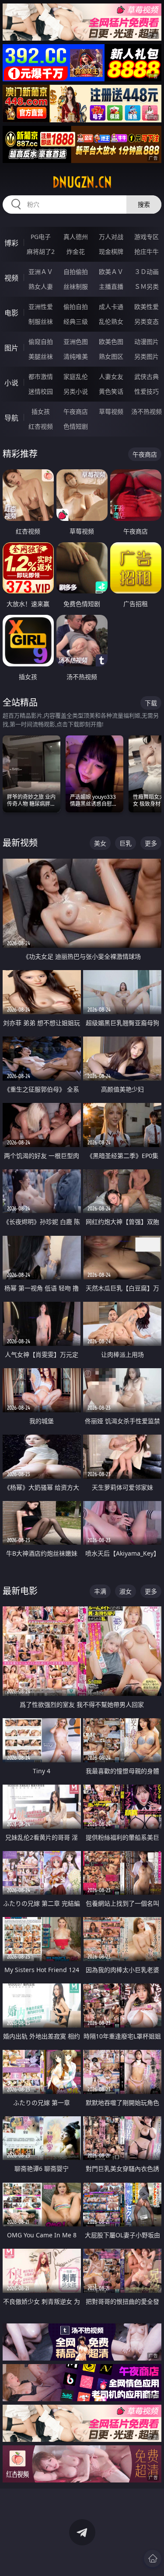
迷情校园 (41, 391)
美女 (100, 843)
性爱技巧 (147, 391)
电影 (11, 313)
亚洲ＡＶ (41, 272)
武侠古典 (147, 376)
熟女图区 (111, 356)
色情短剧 (76, 426)
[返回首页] (153, 2559)
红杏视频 (41, 426)
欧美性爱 (147, 307)
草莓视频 (111, 411)
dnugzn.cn (82, 182)
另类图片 (147, 356)
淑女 (126, 1591)
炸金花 (76, 251)
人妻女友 (111, 376)
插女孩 (41, 411)
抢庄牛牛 (147, 251)
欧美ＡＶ (111, 272)
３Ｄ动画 (147, 272)
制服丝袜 (41, 321)
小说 (11, 383)
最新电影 (20, 1591)
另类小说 (76, 391)
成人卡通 (111, 307)
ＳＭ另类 (147, 286)
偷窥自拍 (41, 342)
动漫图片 (147, 342)
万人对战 (111, 237)
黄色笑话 (111, 391)
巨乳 (126, 843)
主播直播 (111, 286)
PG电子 (41, 237)
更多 (151, 843)
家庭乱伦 (76, 376)
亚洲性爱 (41, 307)
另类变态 (147, 321)
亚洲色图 (76, 342)
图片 (11, 348)
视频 (11, 278)
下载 (151, 703)
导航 (11, 418)
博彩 (11, 243)
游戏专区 (147, 237)
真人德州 (76, 237)
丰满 (100, 1591)
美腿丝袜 (41, 356)
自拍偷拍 (76, 272)
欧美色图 (111, 342)
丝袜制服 (76, 286)
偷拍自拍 (76, 307)
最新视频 (20, 843)
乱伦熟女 (111, 321)
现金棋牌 (111, 251)
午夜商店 (76, 411)
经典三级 (76, 321)
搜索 (144, 204)
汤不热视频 (147, 411)
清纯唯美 (76, 356)
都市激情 (41, 376)
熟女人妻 (41, 286)
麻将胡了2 (41, 251)
